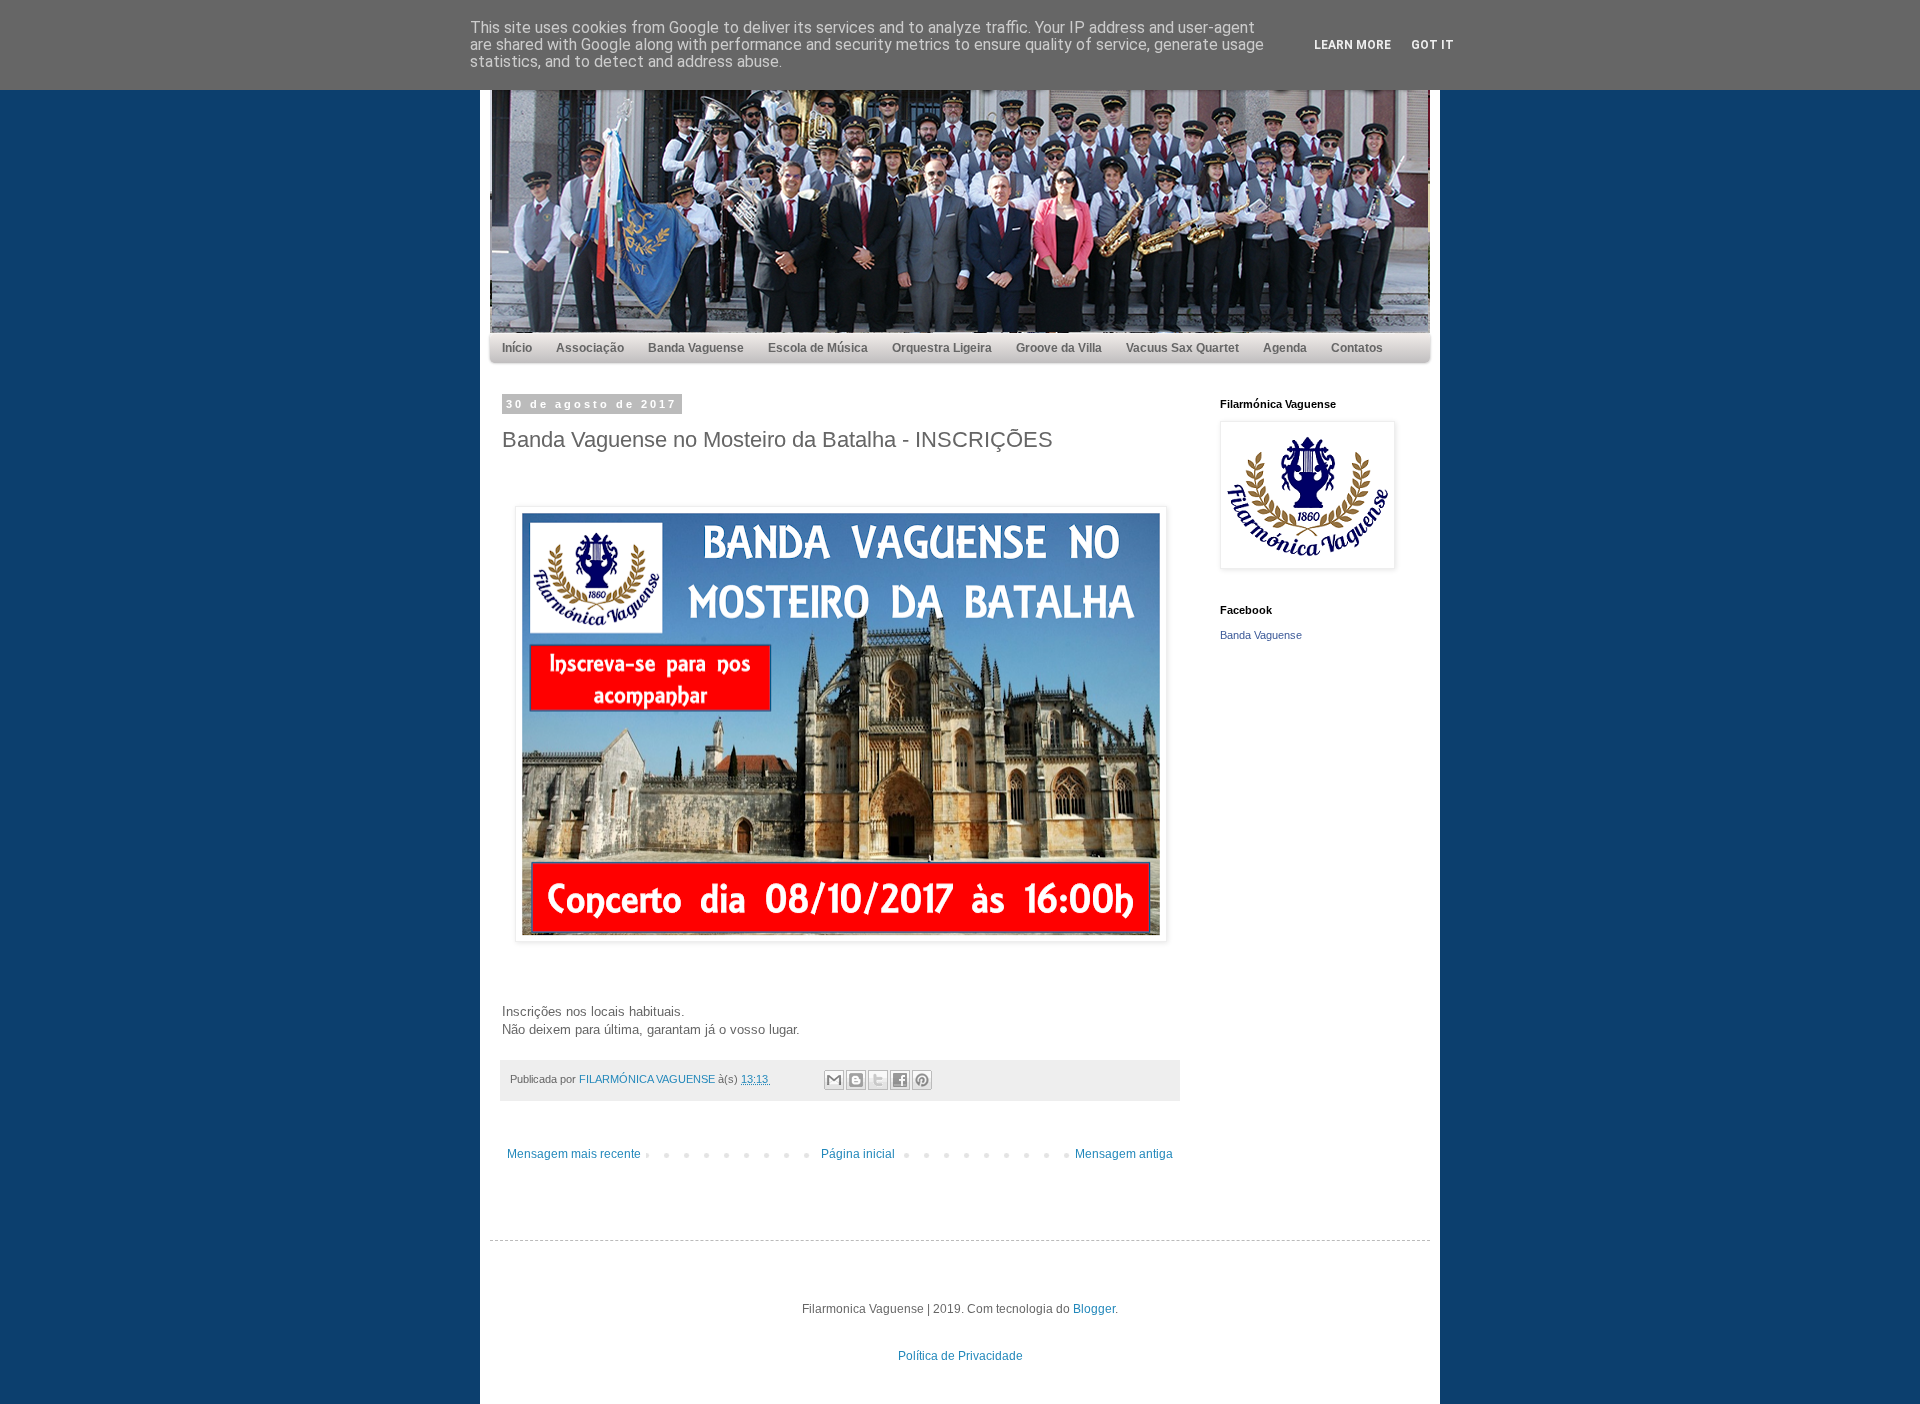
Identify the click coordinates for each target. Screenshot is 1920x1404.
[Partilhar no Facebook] (900, 1080)
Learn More (1352, 45)
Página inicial (858, 1154)
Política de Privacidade (960, 1356)
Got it (1432, 45)
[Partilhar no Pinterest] (922, 1080)
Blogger (1094, 1309)
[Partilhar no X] (878, 1080)
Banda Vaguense (1261, 635)
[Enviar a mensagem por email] (834, 1080)
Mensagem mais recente (574, 1154)
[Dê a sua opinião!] (856, 1080)
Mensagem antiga (1124, 1154)
